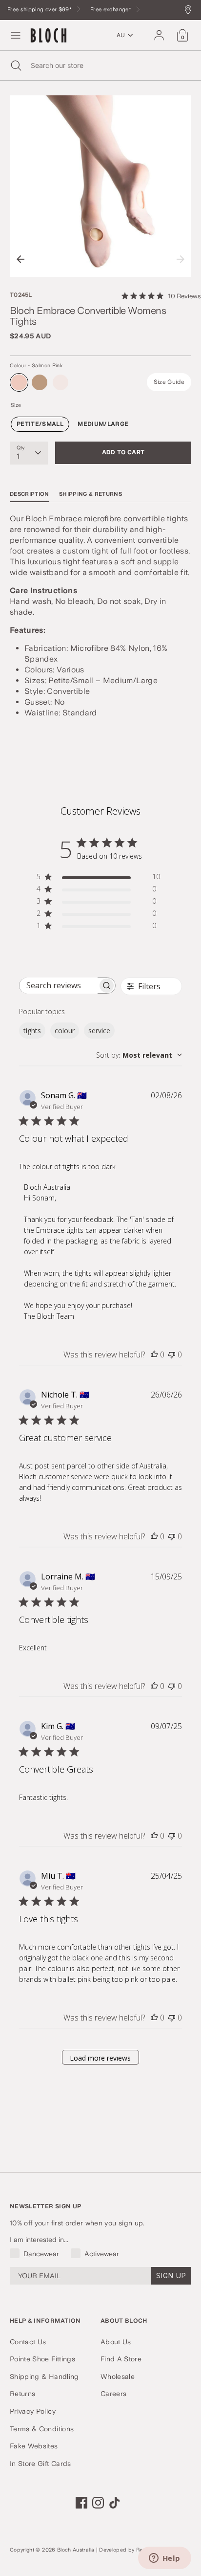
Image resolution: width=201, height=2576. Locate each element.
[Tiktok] (115, 2503)
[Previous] (20, 259)
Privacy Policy (33, 2411)
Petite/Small (40, 424)
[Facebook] (81, 2503)
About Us (116, 2342)
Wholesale (118, 2376)
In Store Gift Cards (40, 2464)
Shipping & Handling (44, 2376)
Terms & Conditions (42, 2429)
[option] (100, 186)
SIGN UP (171, 2276)
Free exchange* (111, 10)
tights (32, 1031)
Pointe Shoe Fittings (42, 2359)
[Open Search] (15, 66)
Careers (113, 2394)
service (99, 1031)
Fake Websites (34, 2446)
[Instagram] (98, 2503)
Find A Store (121, 2359)
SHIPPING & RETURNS (90, 494)
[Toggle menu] (16, 35)
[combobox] (139, 1055)
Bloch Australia (76, 2550)
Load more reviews (100, 2058)
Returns (22, 2394)
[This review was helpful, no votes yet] (154, 1355)
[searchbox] (59, 986)
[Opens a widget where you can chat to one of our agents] (164, 2559)
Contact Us (28, 2342)
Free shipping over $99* (40, 10)
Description (30, 494)
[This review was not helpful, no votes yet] (172, 1355)
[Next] (181, 259)
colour (65, 1031)
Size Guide (169, 382)
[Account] (159, 31)
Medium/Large (103, 424)
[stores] (191, 11)
